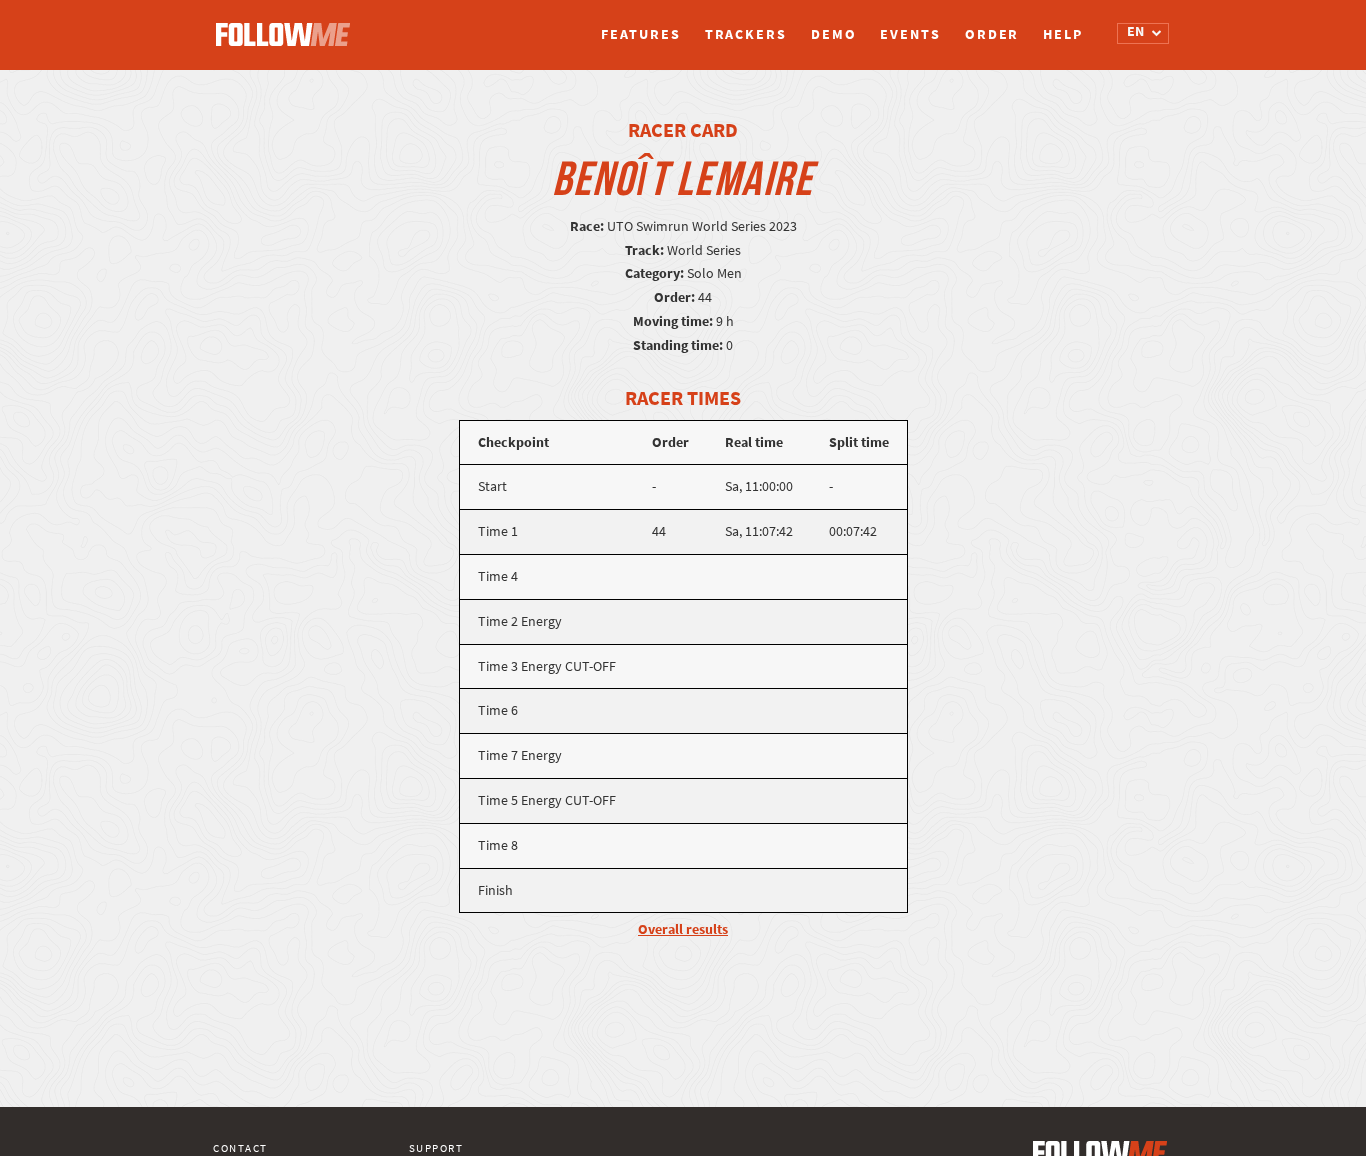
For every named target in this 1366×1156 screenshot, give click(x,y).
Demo (834, 34)
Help (1063, 34)
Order (992, 34)
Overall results (683, 929)
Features (640, 34)
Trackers (746, 34)
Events (910, 34)
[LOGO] (288, 25)
